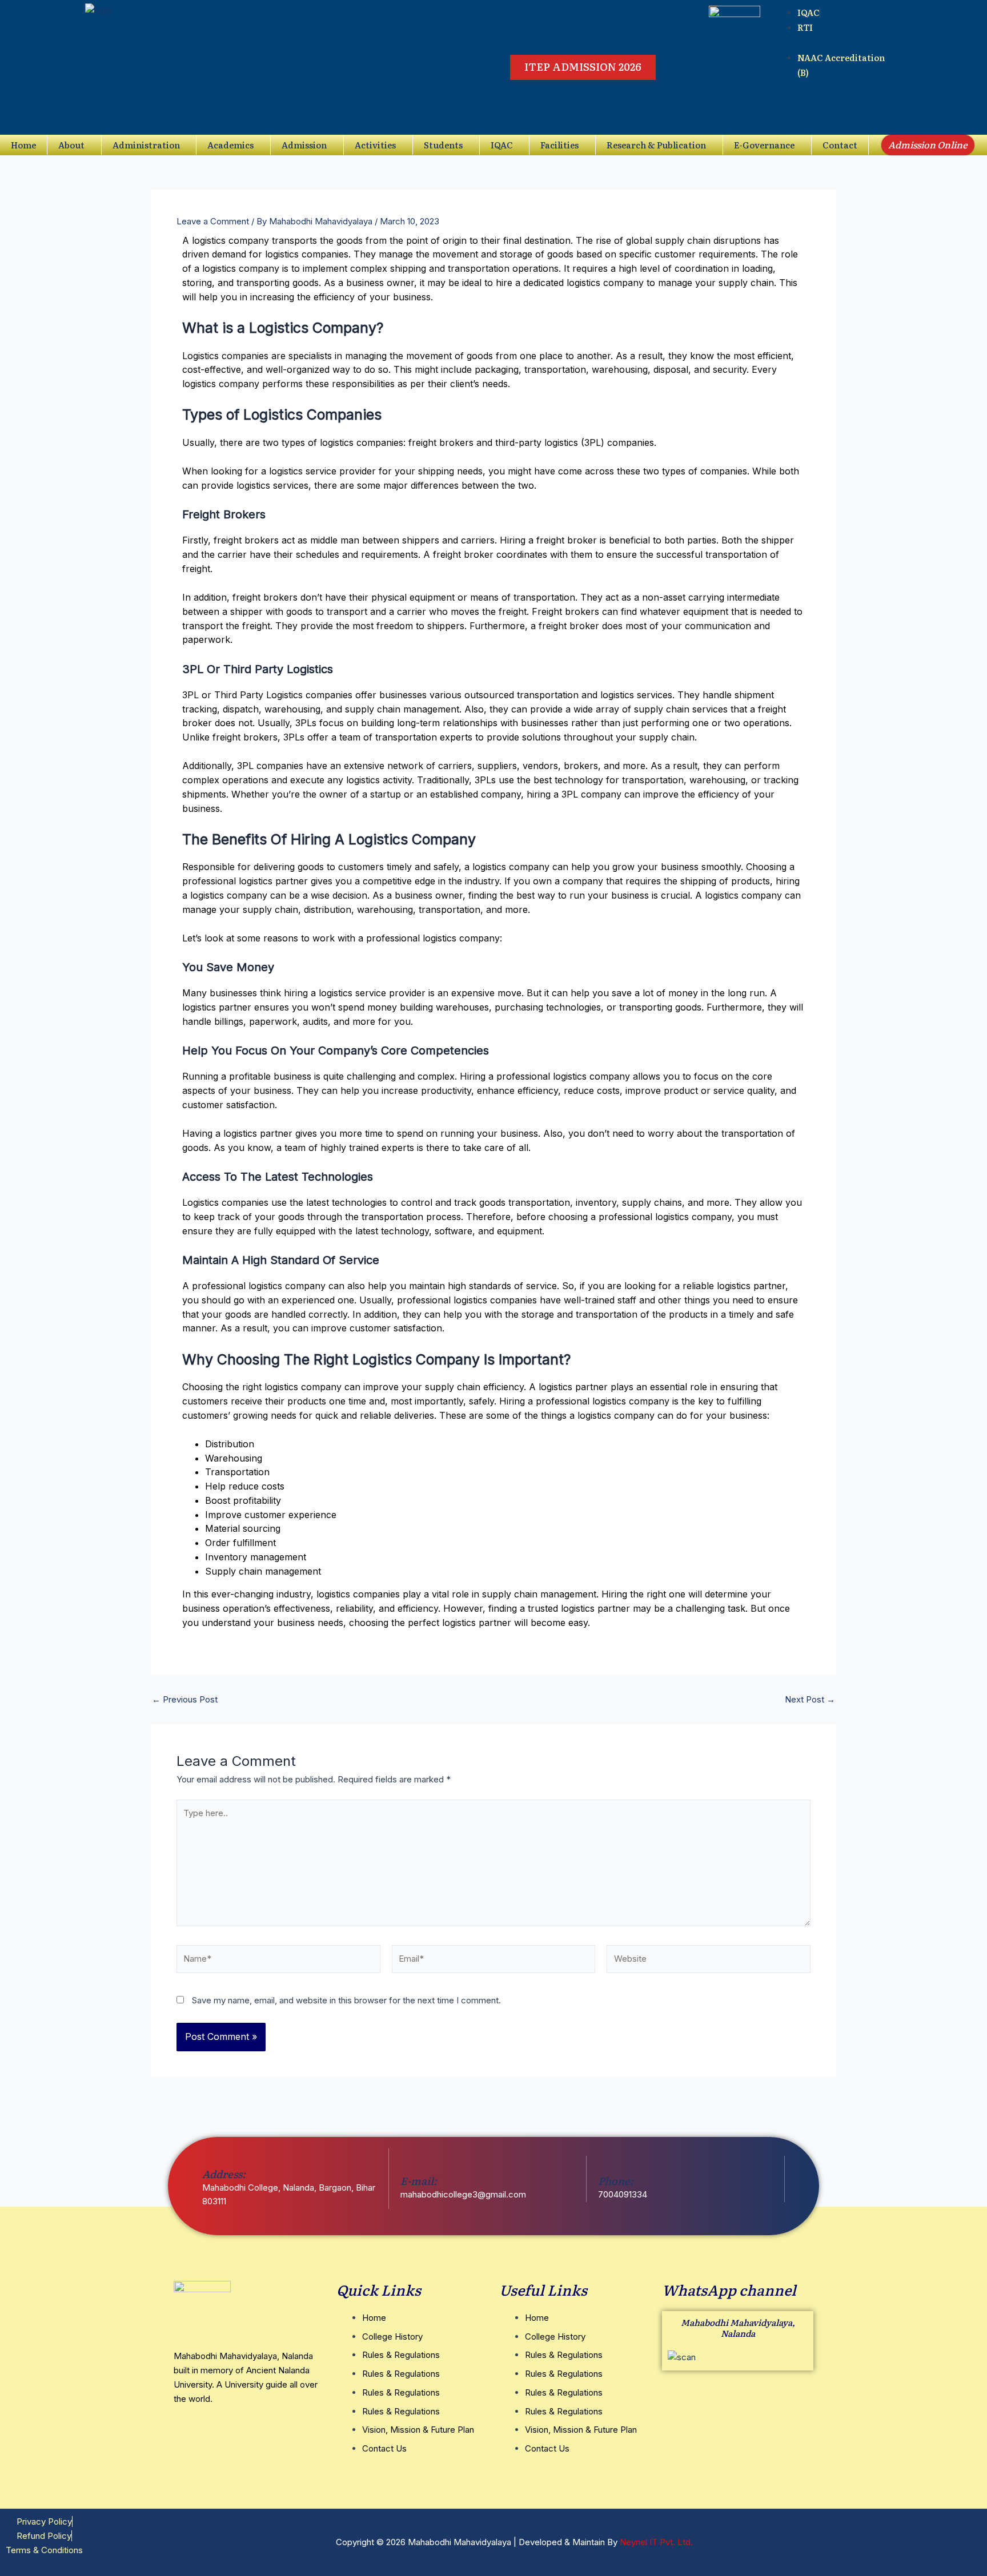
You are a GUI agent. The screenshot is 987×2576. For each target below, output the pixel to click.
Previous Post (185, 1699)
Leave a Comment (213, 221)
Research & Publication (656, 145)
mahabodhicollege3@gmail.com (463, 2194)
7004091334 (623, 2194)
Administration (146, 145)
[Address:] (209, 2156)
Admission (304, 145)
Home (23, 145)
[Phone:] (605, 2163)
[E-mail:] (408, 2163)
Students (443, 145)
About (71, 145)
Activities (375, 145)
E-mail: (419, 2181)
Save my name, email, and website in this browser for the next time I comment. (346, 2000)
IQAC (502, 145)
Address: (224, 2174)
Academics (230, 145)
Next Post (810, 1699)
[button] (74, 145)
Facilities (559, 145)
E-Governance (764, 145)
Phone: (616, 2181)
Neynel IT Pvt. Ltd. (656, 2542)
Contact (840, 145)
